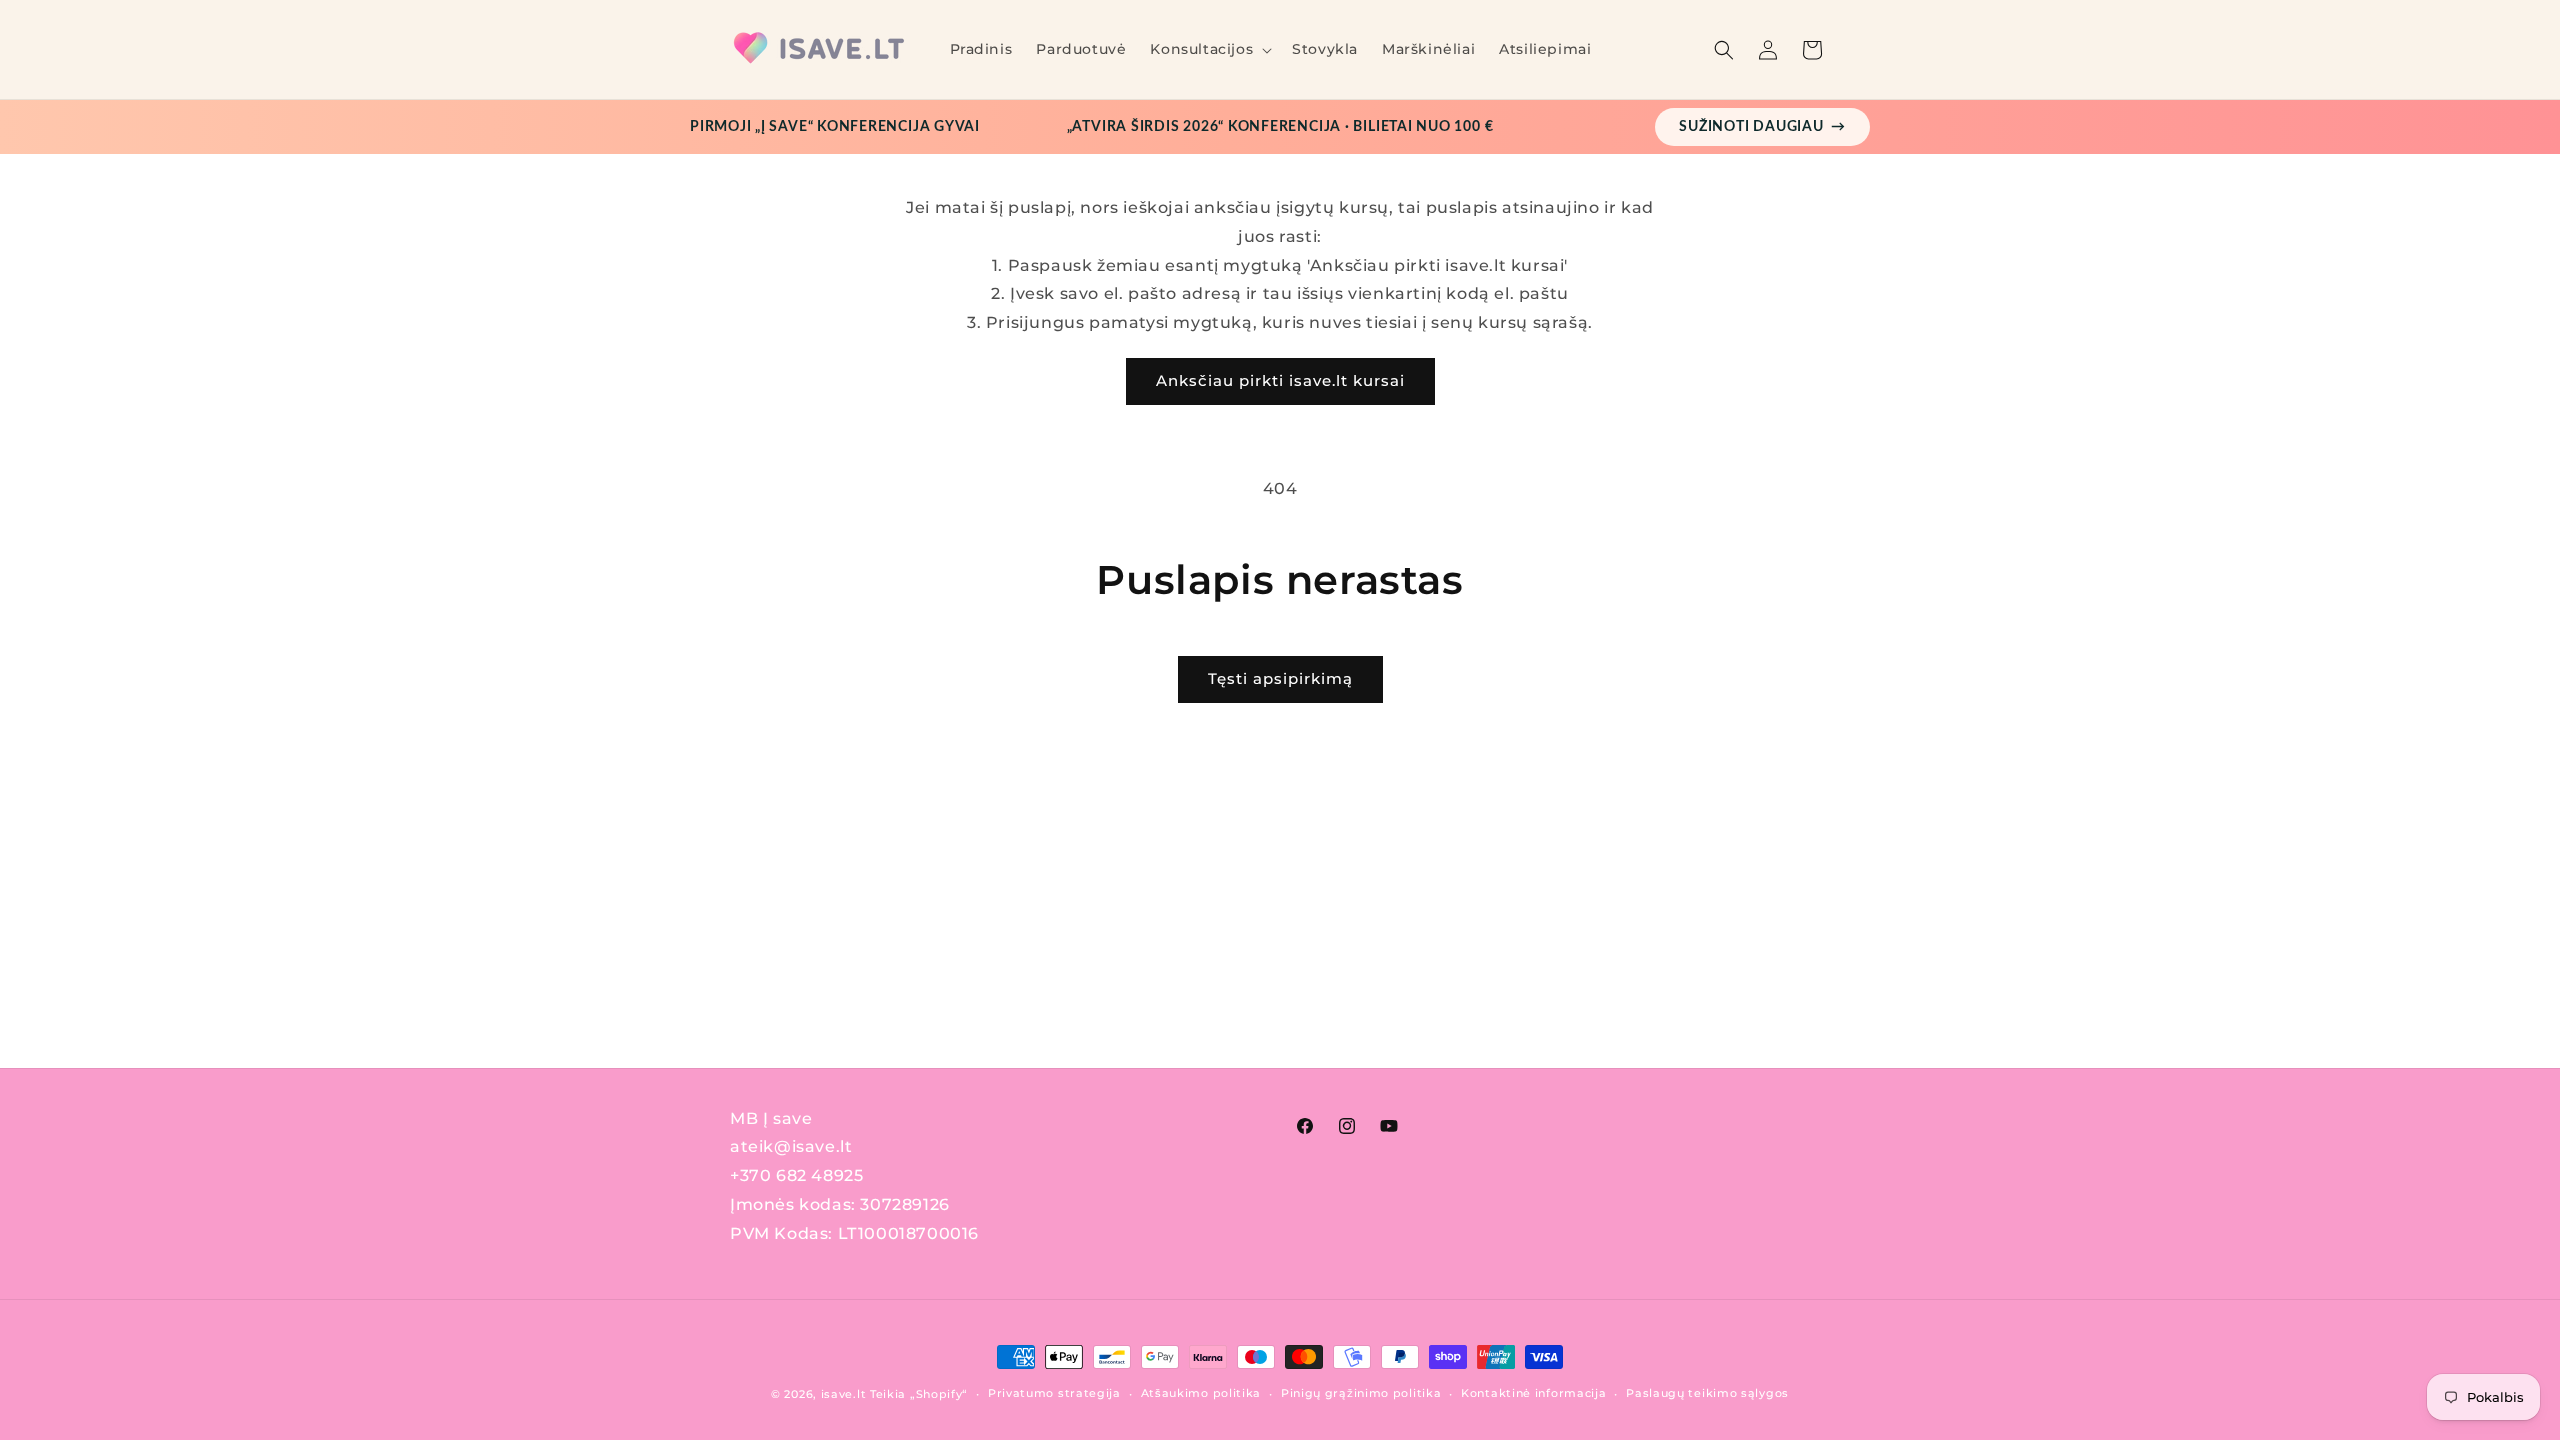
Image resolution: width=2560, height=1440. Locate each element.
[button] (1209, 49)
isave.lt (844, 1394)
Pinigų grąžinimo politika (1361, 1393)
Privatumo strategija (1054, 1393)
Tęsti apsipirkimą (1280, 678)
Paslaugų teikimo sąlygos (1707, 1393)
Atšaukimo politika (1201, 1393)
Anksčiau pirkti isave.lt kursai (1280, 380)
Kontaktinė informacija (1533, 1393)
